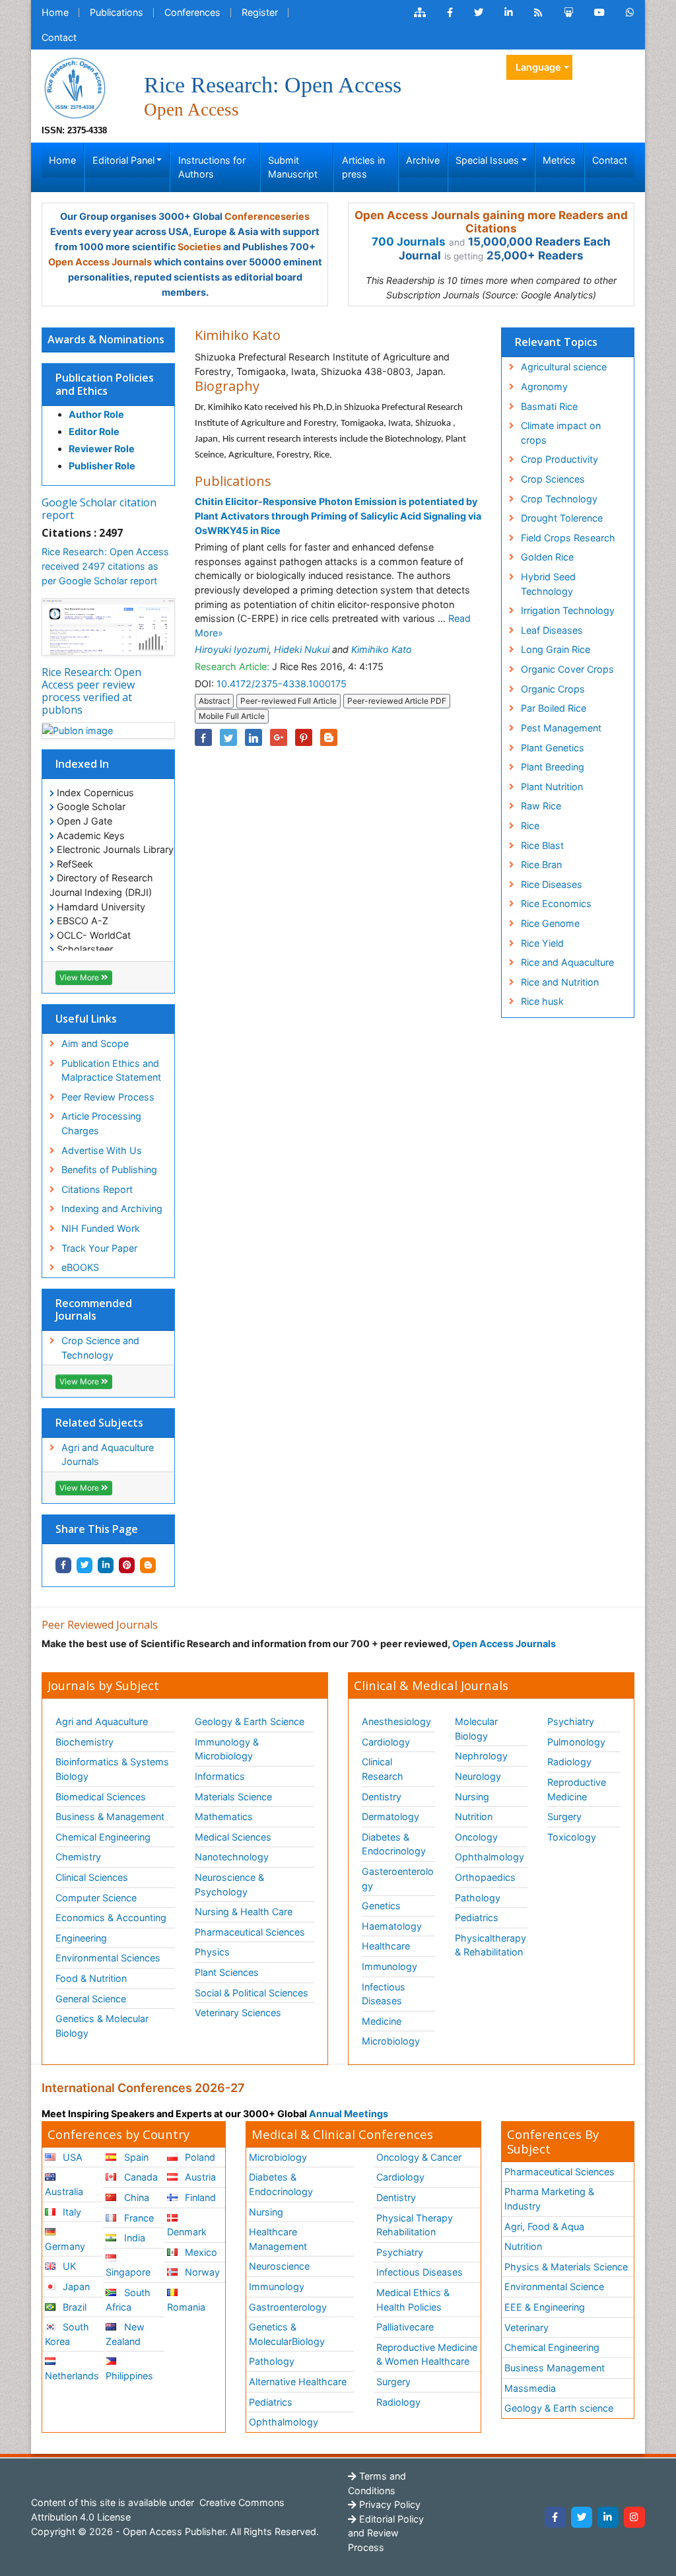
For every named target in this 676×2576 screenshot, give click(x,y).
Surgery (564, 1816)
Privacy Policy (389, 2504)
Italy (71, 2212)
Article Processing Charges (101, 1123)
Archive (423, 160)
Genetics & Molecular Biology (102, 2026)
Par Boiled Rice (554, 708)
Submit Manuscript (293, 167)
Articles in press (363, 167)
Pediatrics (477, 1917)
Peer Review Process (108, 1097)
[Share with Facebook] (63, 1565)
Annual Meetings (349, 2114)
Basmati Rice (549, 406)
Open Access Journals (100, 262)
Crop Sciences (553, 479)
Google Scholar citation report (99, 509)
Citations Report (97, 1189)
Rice (530, 826)
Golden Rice (547, 557)
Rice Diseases (552, 884)
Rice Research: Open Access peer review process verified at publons (91, 691)
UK (68, 2266)
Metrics (559, 160)
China (135, 2197)
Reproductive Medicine (577, 1789)
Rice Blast (542, 845)
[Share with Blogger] (148, 1565)
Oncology (476, 1837)
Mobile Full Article (232, 716)
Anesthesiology (396, 1721)
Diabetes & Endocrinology (394, 1844)
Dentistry (382, 1797)
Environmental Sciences (108, 1958)
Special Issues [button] (487, 160)
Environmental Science (554, 2287)
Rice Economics (556, 903)
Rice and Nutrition (560, 982)
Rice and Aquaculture (567, 962)
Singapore (128, 2272)
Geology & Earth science (559, 2408)
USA (71, 2157)
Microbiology (391, 2041)
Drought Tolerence (562, 518)
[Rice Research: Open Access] (75, 87)
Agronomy (544, 387)
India (133, 2238)
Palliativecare (405, 2327)
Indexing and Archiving (112, 1208)
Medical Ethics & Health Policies (413, 2300)
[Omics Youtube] (599, 13)
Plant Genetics (553, 748)
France (138, 2218)
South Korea (67, 2334)
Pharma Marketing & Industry (549, 2199)
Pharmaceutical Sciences (250, 1932)
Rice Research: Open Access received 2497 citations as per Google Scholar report (105, 566)
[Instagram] (634, 2517)
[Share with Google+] (279, 737)
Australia (64, 2191)
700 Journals (409, 242)
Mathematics (224, 1816)
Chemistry (78, 1857)
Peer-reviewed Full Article (288, 701)
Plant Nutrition (552, 787)
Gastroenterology (288, 2307)
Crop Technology (559, 499)
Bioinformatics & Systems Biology (112, 1769)
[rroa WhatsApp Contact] (630, 13)
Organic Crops (553, 689)
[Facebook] (555, 2517)
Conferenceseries (267, 216)
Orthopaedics (485, 1877)
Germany (65, 2246)
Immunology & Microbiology (227, 1749)
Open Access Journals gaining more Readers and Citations (491, 222)
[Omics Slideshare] (568, 13)
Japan (75, 2287)
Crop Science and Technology (100, 1348)
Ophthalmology (490, 1857)
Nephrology (481, 1756)
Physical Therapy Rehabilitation (415, 2225)
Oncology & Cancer (419, 2157)
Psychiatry (571, 1721)
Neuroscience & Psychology (229, 1884)
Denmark (187, 2232)
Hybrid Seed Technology (548, 584)
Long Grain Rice (556, 649)
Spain (135, 2157)
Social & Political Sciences (252, 1993)
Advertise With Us (102, 1150)
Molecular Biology (476, 1729)
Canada (140, 2177)
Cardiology (386, 1742)
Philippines (129, 2376)
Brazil (73, 2307)
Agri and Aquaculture (102, 1721)
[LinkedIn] (608, 2517)
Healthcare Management (278, 2239)
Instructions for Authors (212, 167)
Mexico (200, 2252)
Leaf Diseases (552, 630)
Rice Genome (550, 923)
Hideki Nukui (302, 649)
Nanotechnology (232, 1857)
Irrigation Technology (568, 610)
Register (260, 12)
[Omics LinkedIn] (509, 13)
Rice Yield (542, 943)
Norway (201, 2272)
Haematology (392, 1926)
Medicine (382, 2021)
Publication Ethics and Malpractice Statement (111, 1070)
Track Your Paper (99, 1248)
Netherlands (72, 2376)
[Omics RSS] (538, 13)
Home (55, 12)
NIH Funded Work (101, 1228)
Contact (59, 37)
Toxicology (572, 1837)
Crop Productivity (559, 459)
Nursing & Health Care (244, 1912)
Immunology (389, 1966)
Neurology (478, 1776)
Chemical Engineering (103, 1837)
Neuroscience (279, 2266)
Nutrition (474, 1816)
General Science (91, 1999)
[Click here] (420, 13)
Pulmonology (576, 1742)
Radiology (569, 1762)
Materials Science (233, 1797)
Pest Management (561, 728)
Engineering (81, 1938)
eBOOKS (80, 1267)
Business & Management (110, 1816)
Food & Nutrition (91, 1978)
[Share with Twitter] (84, 1565)
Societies (199, 247)
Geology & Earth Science (250, 1721)
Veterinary (526, 2327)
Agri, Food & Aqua (544, 2226)
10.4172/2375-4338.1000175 (282, 684)
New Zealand (125, 2334)
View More (80, 977)
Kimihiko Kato (382, 649)
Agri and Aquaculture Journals (108, 1455)
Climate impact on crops (561, 433)
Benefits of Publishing (109, 1169)
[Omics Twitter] (479, 13)
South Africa (128, 2300)
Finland (199, 2197)
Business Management (555, 2368)
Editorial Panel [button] (123, 160)
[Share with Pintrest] (127, 1565)
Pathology (478, 1898)
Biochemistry (84, 1742)
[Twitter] (582, 2517)
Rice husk (542, 1001)
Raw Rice (541, 806)
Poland (199, 2157)
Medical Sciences (233, 1837)
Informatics (220, 1776)
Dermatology (390, 1816)
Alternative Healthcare (298, 2382)
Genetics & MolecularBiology (287, 2334)
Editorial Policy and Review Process (386, 2533)
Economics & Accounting (111, 1917)
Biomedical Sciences (101, 1797)
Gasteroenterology (398, 1879)
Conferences (192, 12)
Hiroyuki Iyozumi (232, 649)
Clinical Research (383, 1769)
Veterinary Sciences (238, 2013)
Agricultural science (564, 367)
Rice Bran (541, 864)
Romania (186, 2307)
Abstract (214, 701)
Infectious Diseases (384, 1994)
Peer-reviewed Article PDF (397, 701)
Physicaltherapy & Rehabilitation (490, 1945)
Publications (117, 12)
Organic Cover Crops (567, 669)
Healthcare (386, 1946)
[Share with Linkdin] (106, 1565)
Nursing (472, 1797)
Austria (199, 2177)
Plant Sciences (227, 1972)
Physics (212, 1952)
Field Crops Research (568, 538)
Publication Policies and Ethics (105, 384)
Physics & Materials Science (566, 2267)
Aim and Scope (95, 1043)
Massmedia (530, 2388)
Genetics (381, 1906)
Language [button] (538, 67)
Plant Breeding (553, 767)
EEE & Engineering (545, 2307)
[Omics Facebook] (450, 13)
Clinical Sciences (92, 1877)
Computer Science (96, 1898)
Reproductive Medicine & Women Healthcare (427, 2355)
